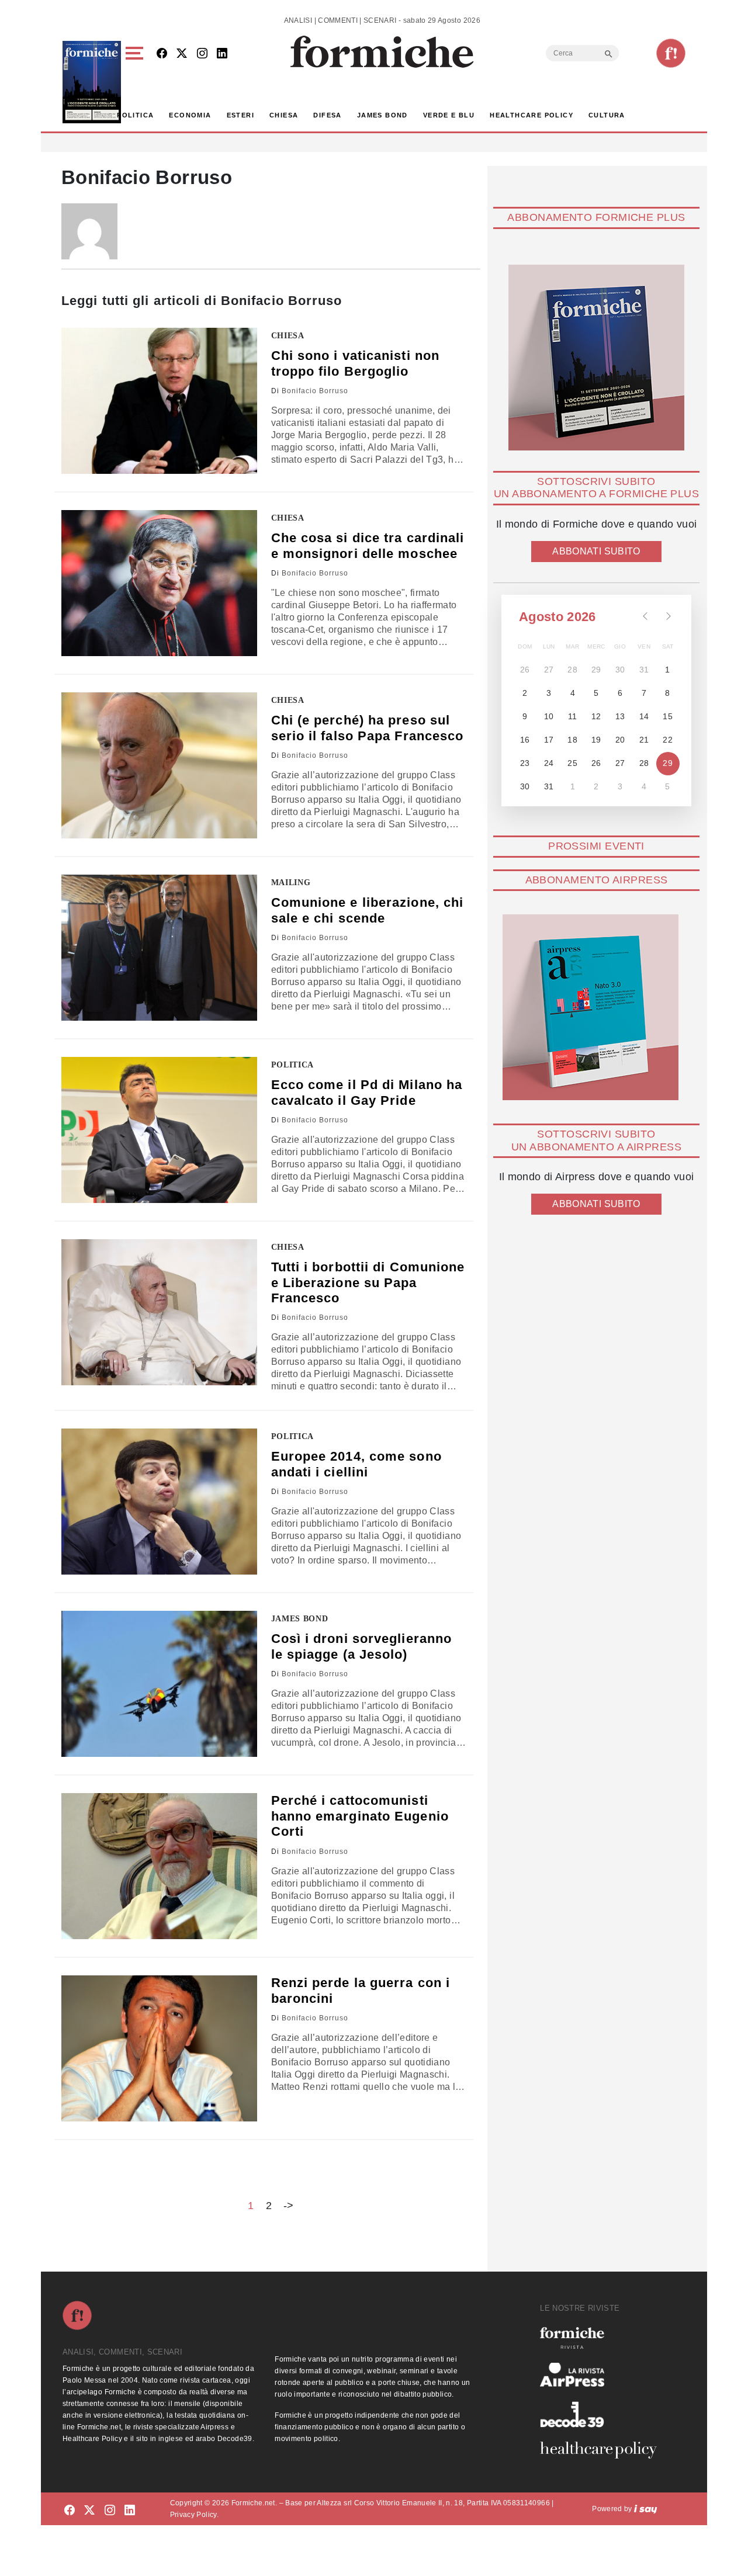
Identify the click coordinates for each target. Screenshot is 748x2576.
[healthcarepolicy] (603, 2450)
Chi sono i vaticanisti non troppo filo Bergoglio (356, 363)
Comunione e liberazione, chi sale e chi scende (368, 910)
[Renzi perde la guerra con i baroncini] (159, 2048)
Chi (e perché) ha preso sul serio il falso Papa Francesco (368, 728)
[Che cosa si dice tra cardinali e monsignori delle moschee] (159, 583)
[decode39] (603, 2414)
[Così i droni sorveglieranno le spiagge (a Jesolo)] (159, 1684)
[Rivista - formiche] (603, 2338)
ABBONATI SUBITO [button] (596, 551)
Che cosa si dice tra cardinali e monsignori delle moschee (368, 545)
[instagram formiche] (110, 2511)
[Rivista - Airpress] (603, 2375)
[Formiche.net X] (182, 54)
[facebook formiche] (70, 2511)
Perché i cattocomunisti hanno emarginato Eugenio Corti (360, 1816)
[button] (136, 82)
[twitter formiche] (89, 2511)
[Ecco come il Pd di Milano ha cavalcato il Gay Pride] (159, 1130)
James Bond (382, 115)
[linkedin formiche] (130, 2511)
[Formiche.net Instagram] (202, 54)
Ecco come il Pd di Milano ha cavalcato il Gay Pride (367, 1092)
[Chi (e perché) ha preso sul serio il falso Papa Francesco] (159, 765)
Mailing (291, 883)
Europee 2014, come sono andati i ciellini (356, 1464)
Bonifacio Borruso (315, 391)
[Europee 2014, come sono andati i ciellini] (159, 1502)
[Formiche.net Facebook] (162, 54)
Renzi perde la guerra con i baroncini (361, 1990)
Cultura (607, 115)
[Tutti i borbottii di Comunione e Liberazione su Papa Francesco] (159, 1312)
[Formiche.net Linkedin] (222, 54)
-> (289, 2206)
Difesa (327, 115)
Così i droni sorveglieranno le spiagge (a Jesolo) (362, 1646)
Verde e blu (449, 115)
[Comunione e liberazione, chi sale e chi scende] (159, 948)
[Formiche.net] (671, 53)
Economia (190, 115)
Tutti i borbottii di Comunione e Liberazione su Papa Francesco (368, 1282)
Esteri (240, 115)
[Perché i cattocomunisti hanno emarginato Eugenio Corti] (159, 1866)
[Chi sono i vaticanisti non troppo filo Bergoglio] (159, 401)
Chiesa (284, 115)
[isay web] (646, 2509)
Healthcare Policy (531, 115)
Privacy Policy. (194, 2515)
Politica (135, 115)
